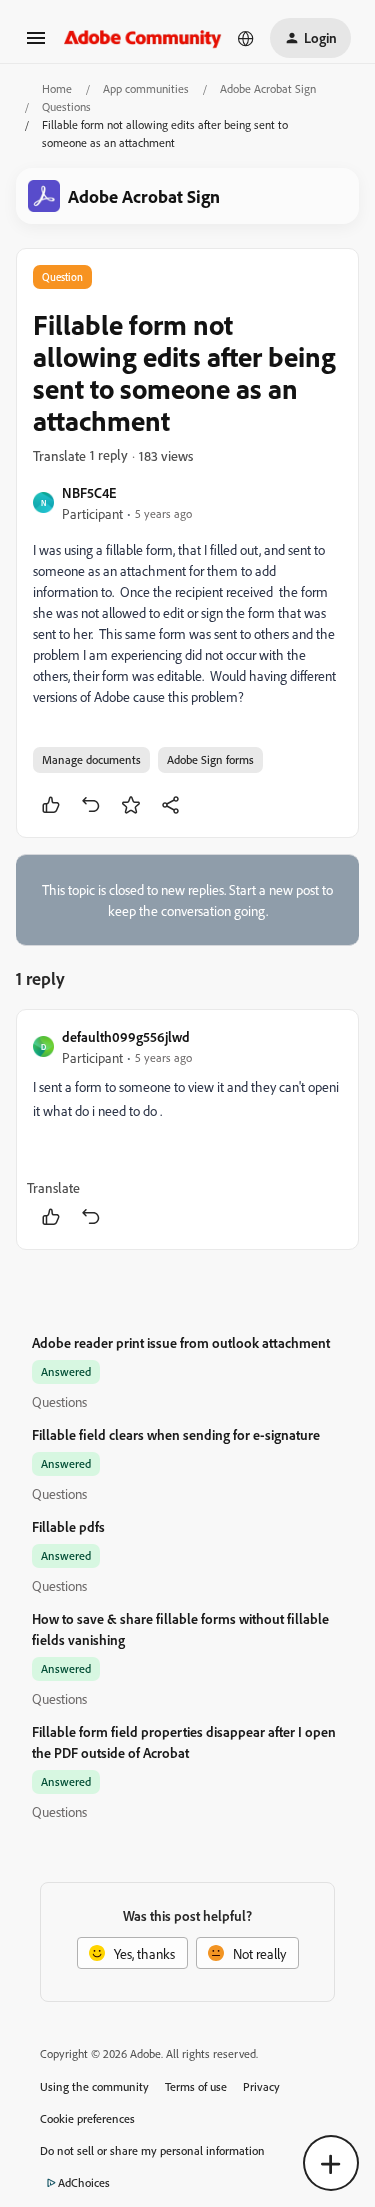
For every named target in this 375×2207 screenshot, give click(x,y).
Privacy (261, 2086)
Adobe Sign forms (210, 759)
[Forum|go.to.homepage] (143, 37)
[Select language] (246, 38)
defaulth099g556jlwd (126, 1036)
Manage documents (91, 759)
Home (57, 88)
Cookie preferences (87, 2118)
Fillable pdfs (68, 1526)
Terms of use (196, 2086)
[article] (187, 1129)
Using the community (94, 2086)
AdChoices (84, 2182)
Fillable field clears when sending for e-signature (176, 1434)
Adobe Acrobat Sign (268, 88)
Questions (66, 106)
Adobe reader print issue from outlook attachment (181, 1342)
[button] (36, 44)
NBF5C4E (89, 492)
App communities (146, 88)
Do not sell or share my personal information (152, 2150)
